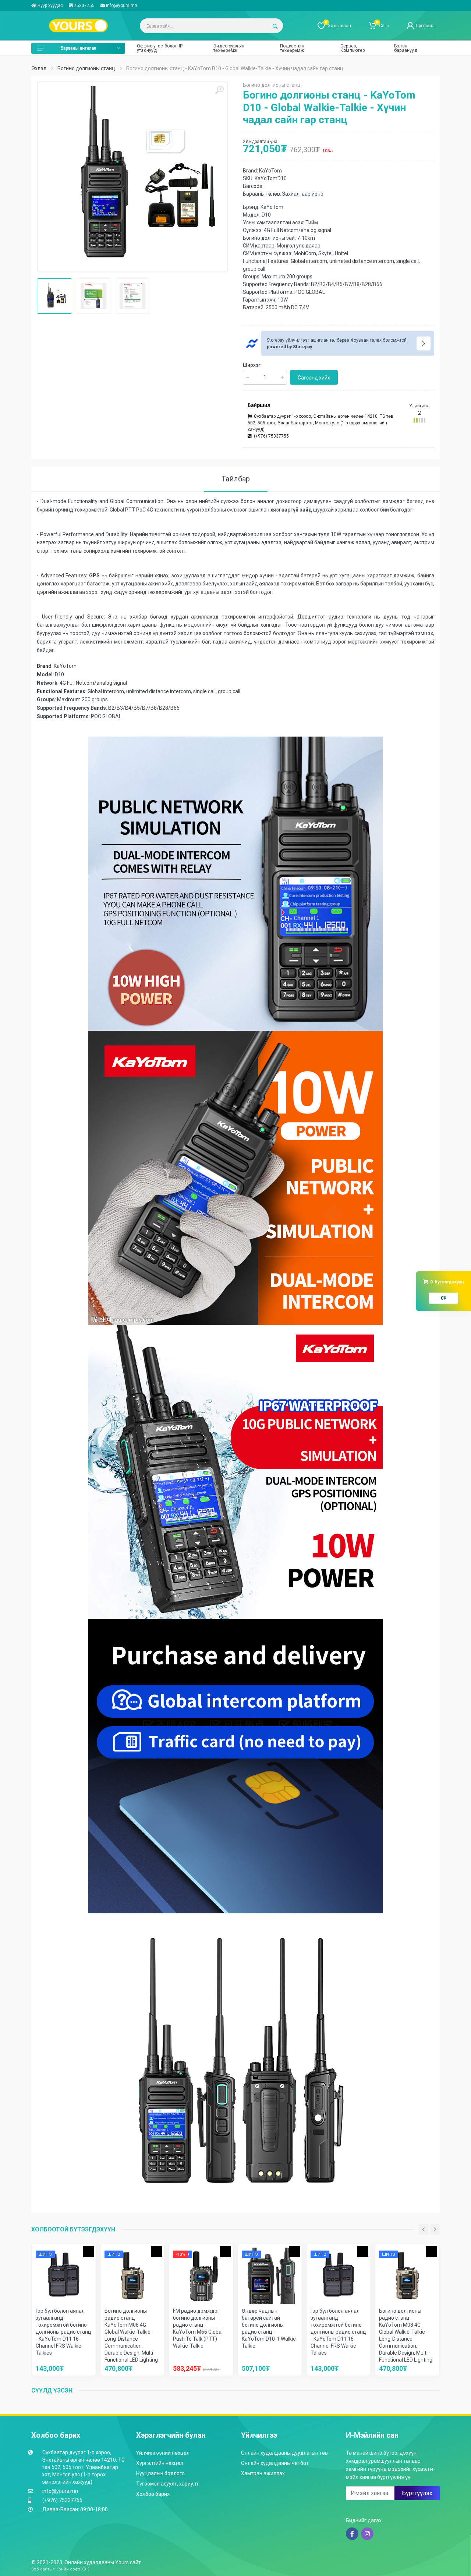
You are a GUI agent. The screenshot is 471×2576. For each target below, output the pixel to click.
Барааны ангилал (78, 48)
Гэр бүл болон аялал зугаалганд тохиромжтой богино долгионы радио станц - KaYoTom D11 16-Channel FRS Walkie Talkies (63, 2332)
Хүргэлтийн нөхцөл (160, 2463)
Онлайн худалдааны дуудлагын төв (284, 2453)
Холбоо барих (153, 2494)
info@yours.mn (122, 6)
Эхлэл (39, 68)
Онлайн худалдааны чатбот (275, 2463)
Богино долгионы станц (86, 68)
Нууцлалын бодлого (160, 2473)
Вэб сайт (40, 2569)
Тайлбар (236, 479)
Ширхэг (252, 365)
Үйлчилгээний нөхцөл (163, 2453)
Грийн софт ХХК (73, 2569)
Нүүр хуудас (50, 6)
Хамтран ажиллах (263, 2473)
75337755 (84, 6)
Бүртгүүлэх (417, 2493)
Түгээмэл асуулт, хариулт (167, 2484)
